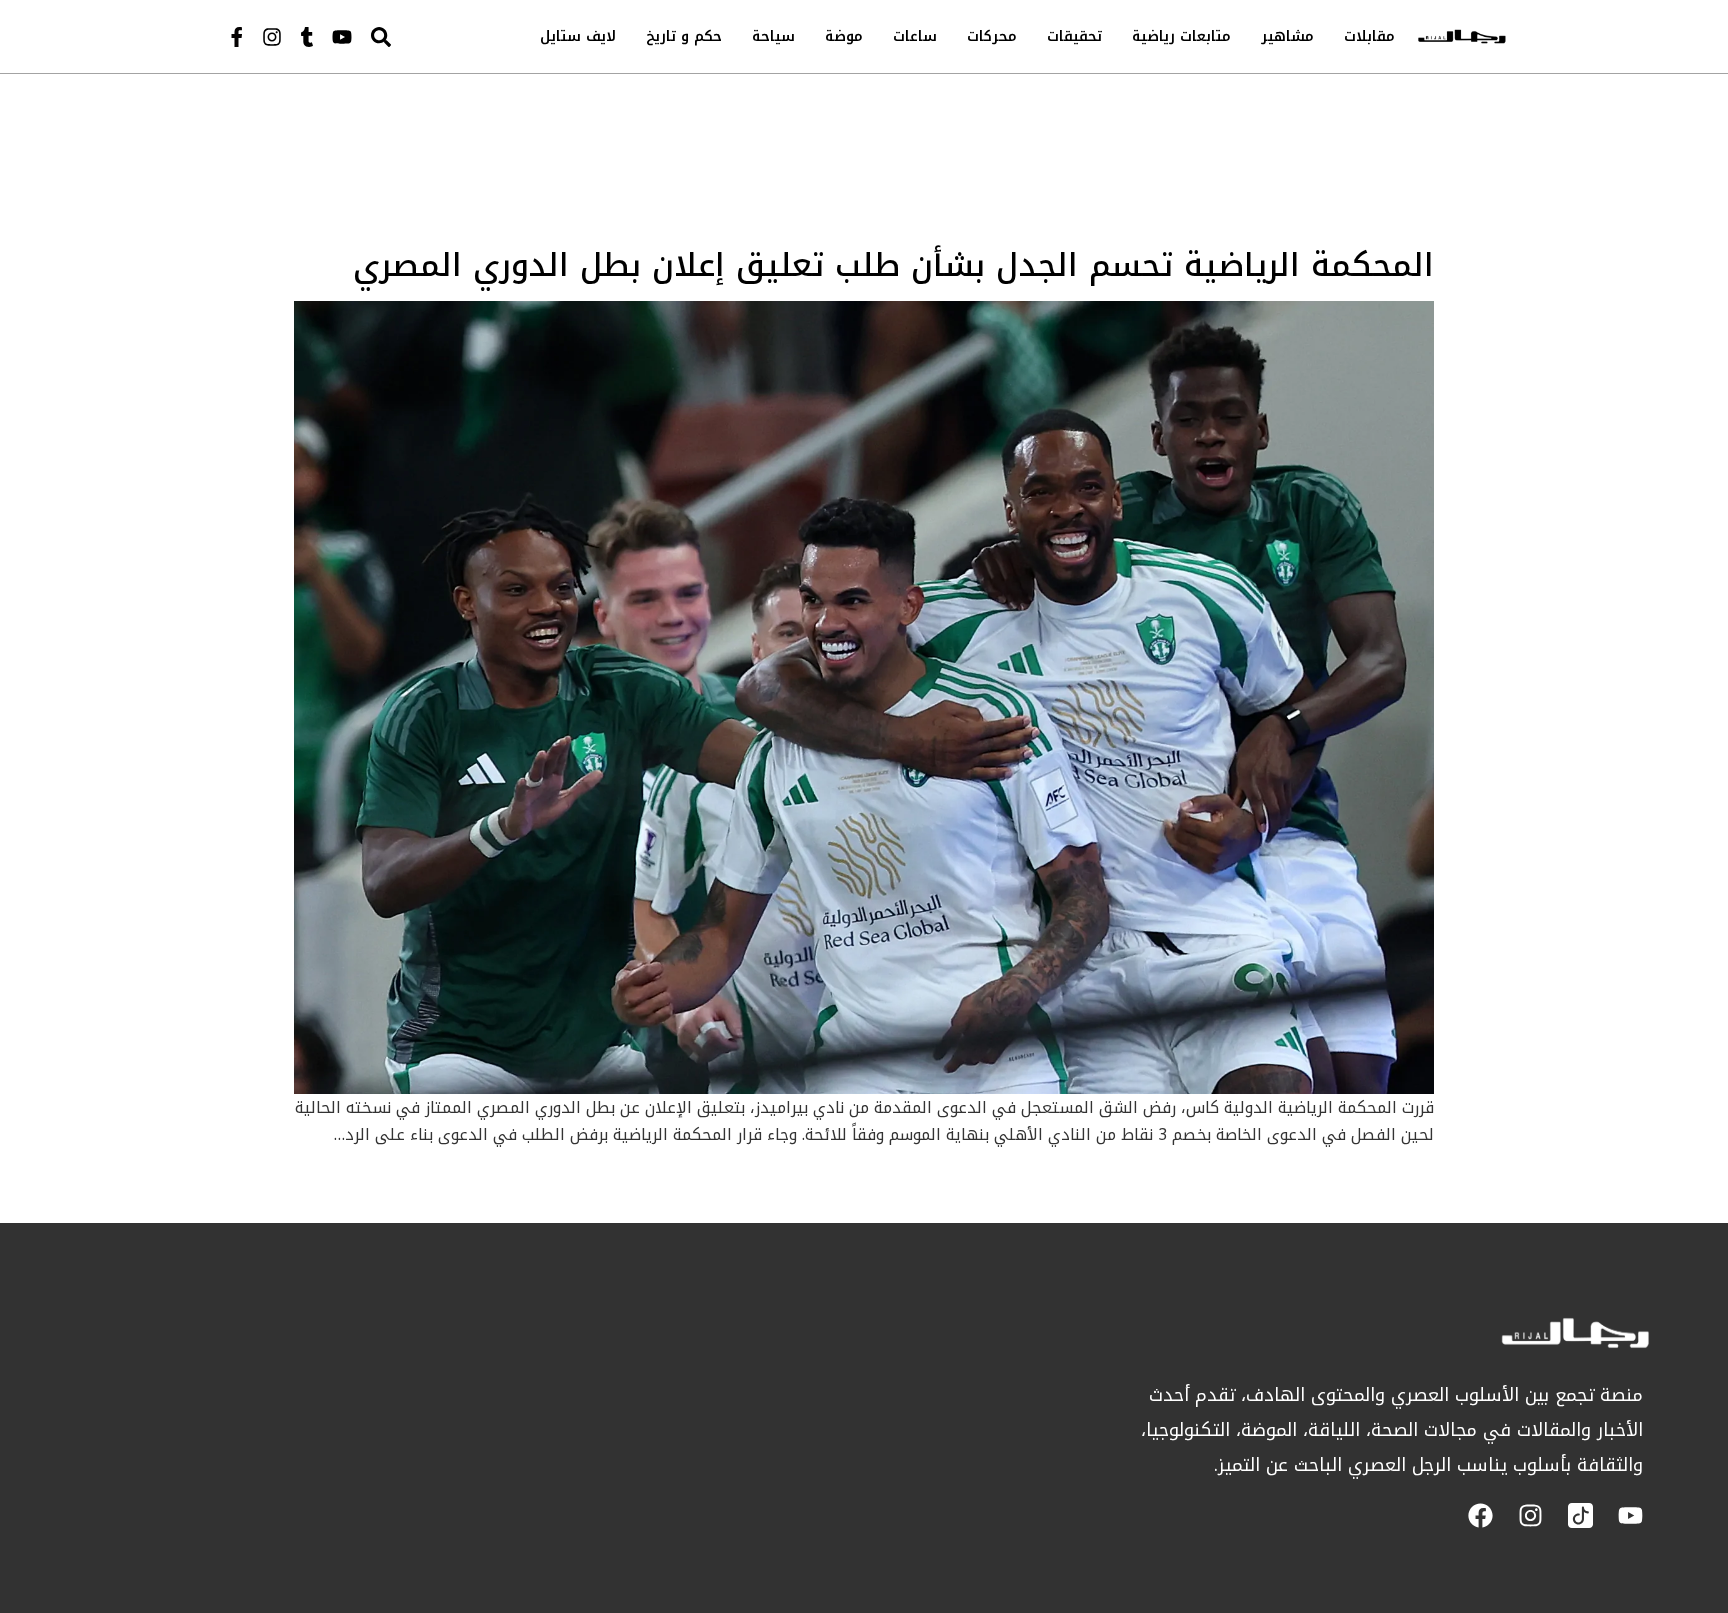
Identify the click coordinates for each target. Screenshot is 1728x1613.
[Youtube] (342, 37)
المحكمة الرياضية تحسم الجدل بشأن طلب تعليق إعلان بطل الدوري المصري (893, 265)
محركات (992, 36)
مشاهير (1287, 36)
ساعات (915, 36)
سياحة (773, 36)
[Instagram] (272, 37)
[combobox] (423, 36)
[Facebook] (1480, 1515)
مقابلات (1369, 36)
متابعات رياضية (1181, 36)
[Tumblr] (307, 37)
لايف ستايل (578, 36)
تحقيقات (1074, 36)
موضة (844, 36)
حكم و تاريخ (684, 36)
